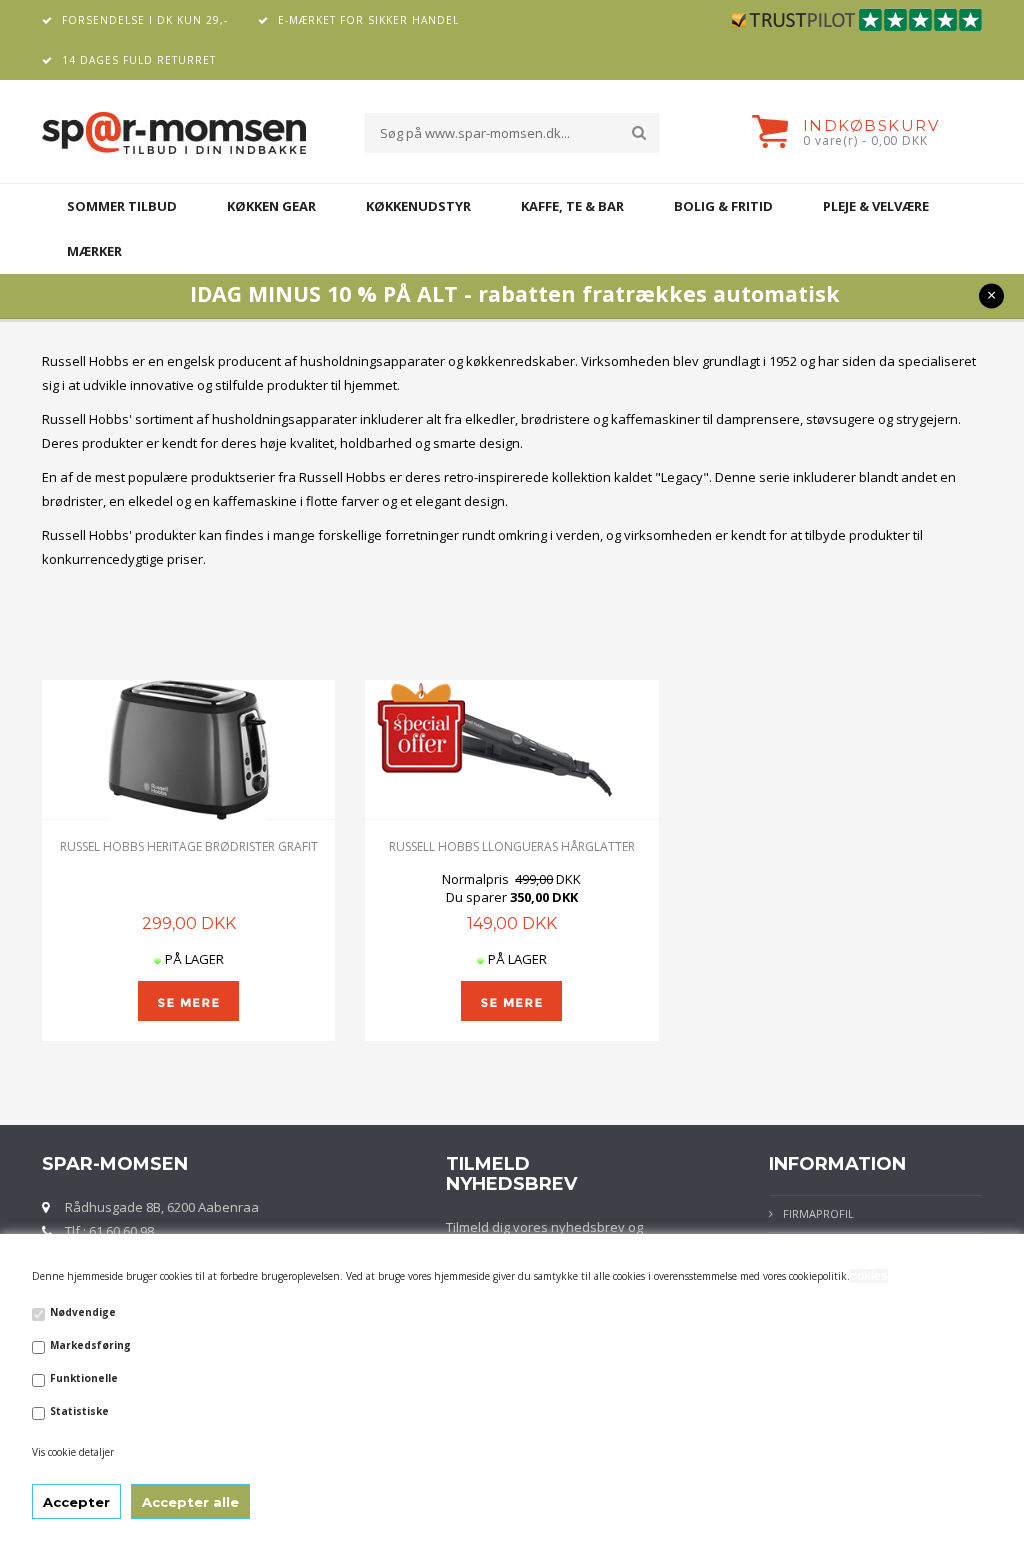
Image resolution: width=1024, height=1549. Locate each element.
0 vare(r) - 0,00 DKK (865, 140)
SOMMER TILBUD (122, 206)
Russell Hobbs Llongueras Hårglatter (512, 846)
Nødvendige (83, 1312)
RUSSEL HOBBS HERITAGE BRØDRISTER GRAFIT (189, 846)
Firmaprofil (818, 1213)
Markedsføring (90, 1345)
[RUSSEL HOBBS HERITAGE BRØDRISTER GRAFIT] (188, 750)
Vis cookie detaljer (73, 1452)
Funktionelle (84, 1378)
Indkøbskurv (871, 125)
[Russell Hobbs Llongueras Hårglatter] (511, 750)
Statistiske (79, 1411)
